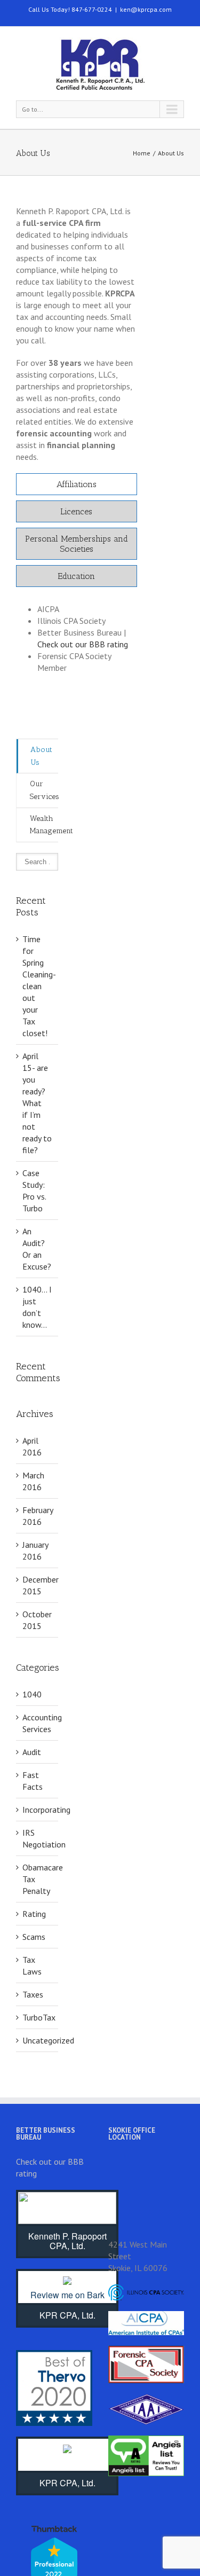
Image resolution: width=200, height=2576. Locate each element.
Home (142, 153)
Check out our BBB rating (83, 644)
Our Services (44, 790)
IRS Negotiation (38, 1838)
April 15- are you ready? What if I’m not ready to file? (37, 1103)
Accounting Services (38, 1723)
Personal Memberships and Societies (77, 544)
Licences (76, 511)
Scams (34, 1937)
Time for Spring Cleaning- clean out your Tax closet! (39, 986)
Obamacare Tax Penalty (38, 1879)
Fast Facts (33, 1781)
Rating (34, 1914)
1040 (32, 1694)
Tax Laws (32, 1966)
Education (76, 576)
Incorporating (38, 1810)
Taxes (33, 1994)
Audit (32, 1752)
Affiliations (77, 484)
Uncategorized (38, 2040)
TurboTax (38, 2017)
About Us (41, 756)
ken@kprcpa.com (146, 9)
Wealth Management (44, 825)
